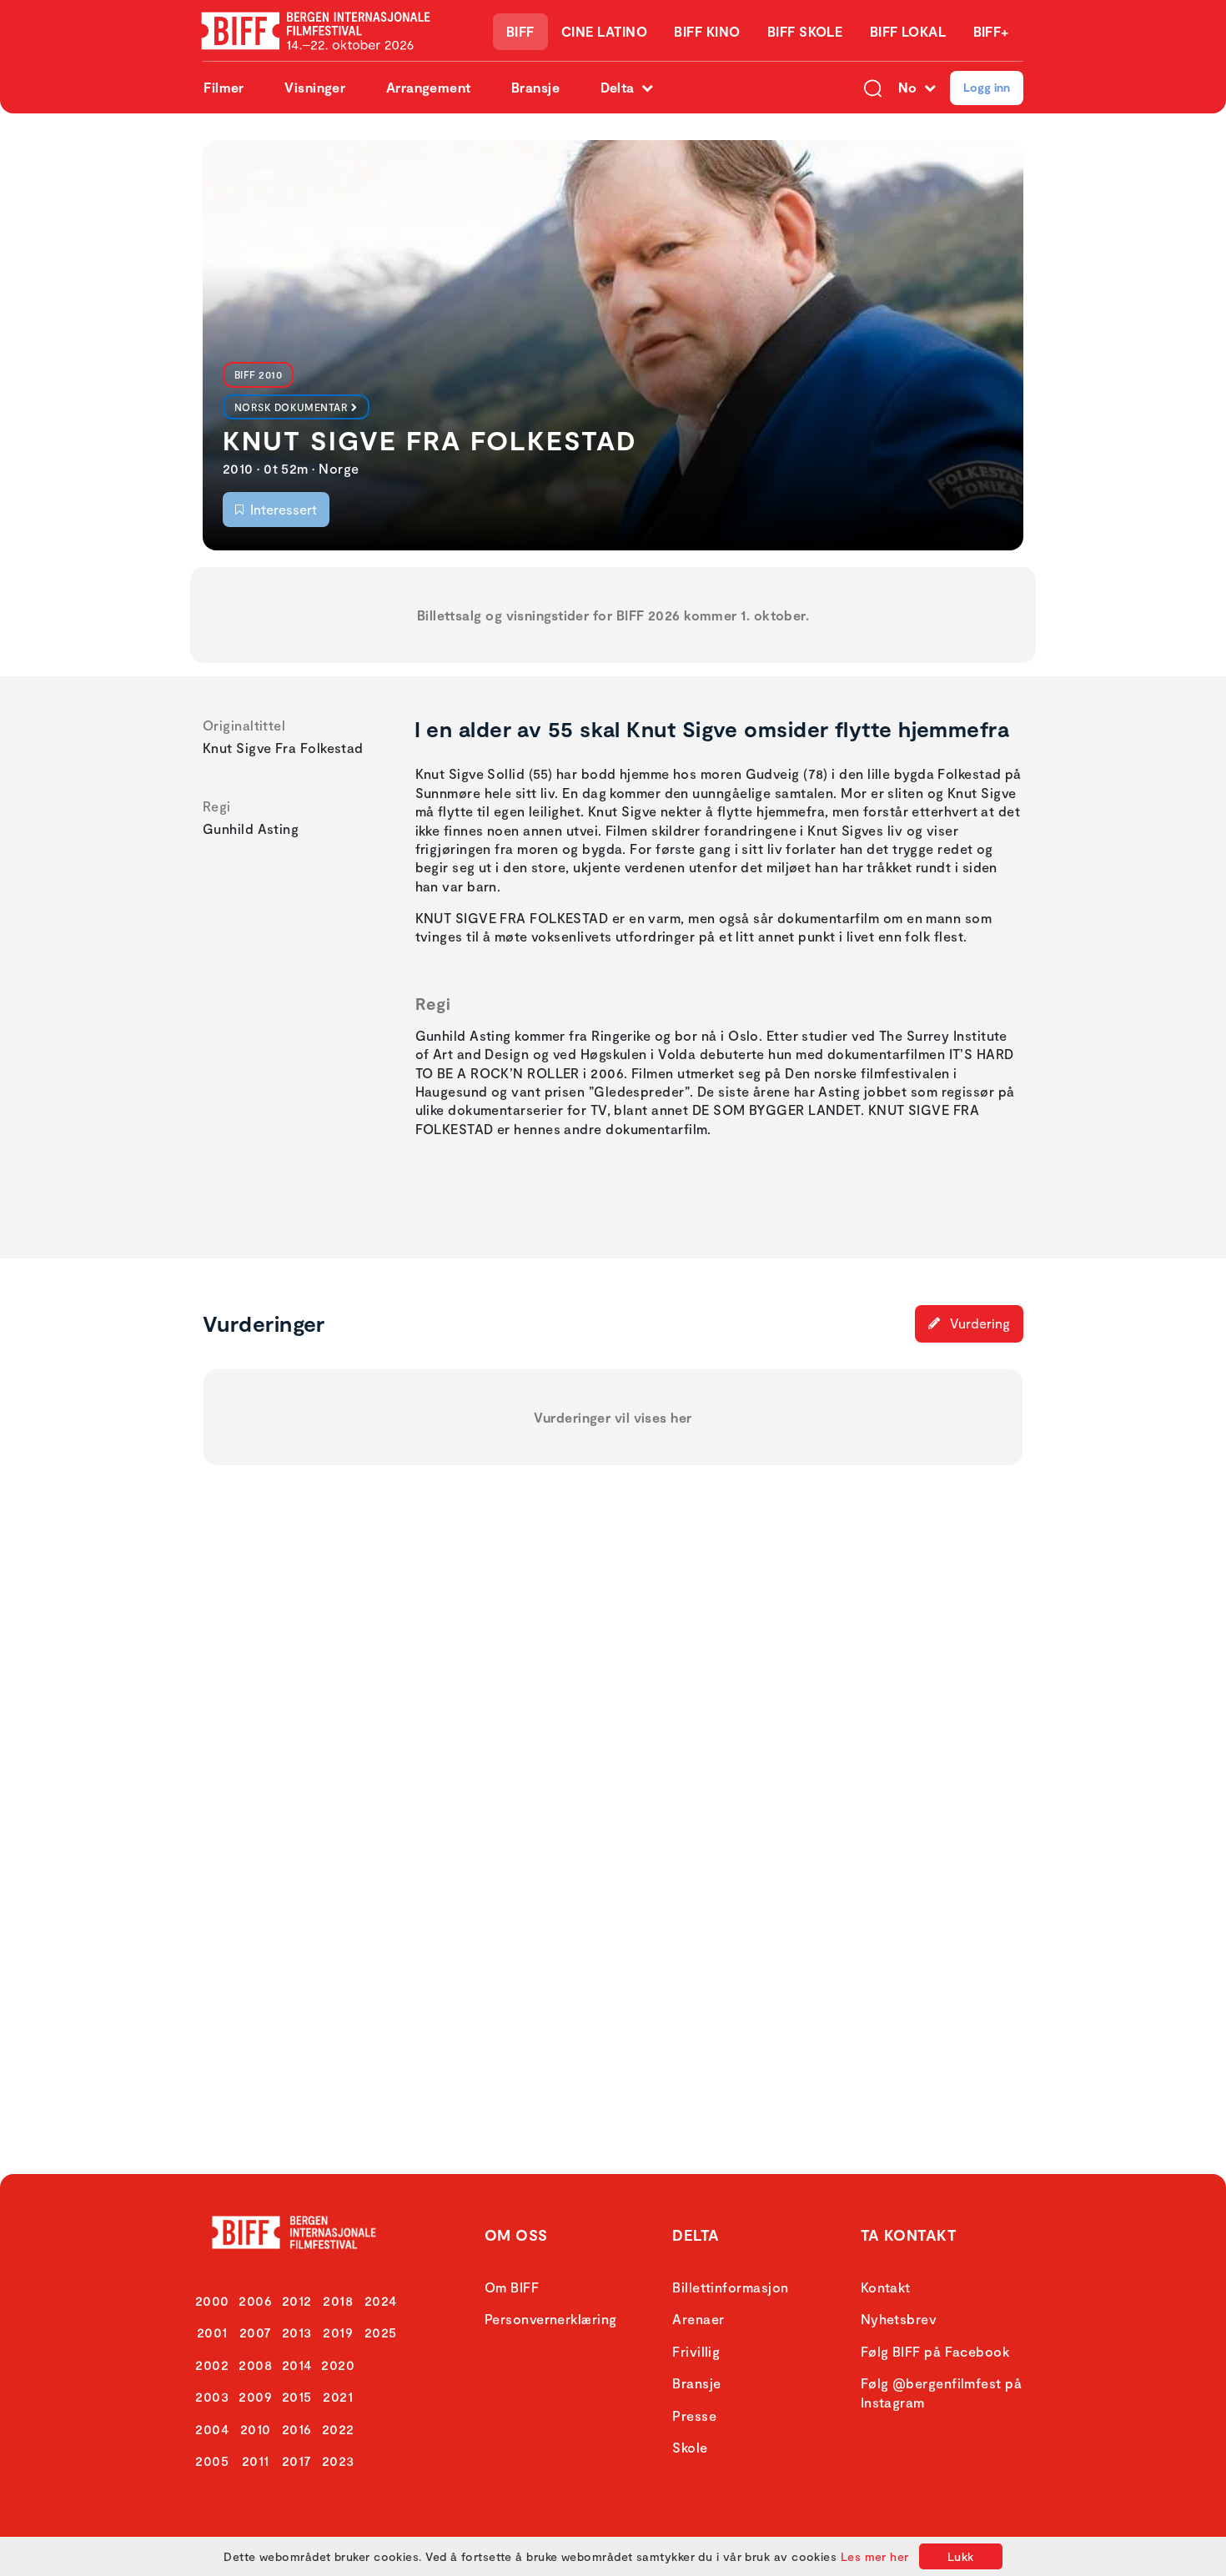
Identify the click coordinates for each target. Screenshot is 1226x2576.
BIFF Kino (707, 31)
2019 (338, 2332)
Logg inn (987, 87)
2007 (256, 2332)
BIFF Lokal (908, 31)
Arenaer (698, 2319)
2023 (338, 2461)
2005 (212, 2461)
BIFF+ (991, 31)
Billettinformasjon (730, 2287)
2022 (338, 2429)
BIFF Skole (805, 31)
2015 (297, 2396)
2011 (256, 2461)
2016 (297, 2429)
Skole (690, 2447)
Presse (694, 2415)
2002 (212, 2365)
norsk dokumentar (291, 407)
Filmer (224, 87)
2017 (297, 2461)
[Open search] (873, 88)
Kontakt (886, 2287)
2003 (212, 2396)
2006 (255, 2300)
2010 (256, 2429)
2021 (338, 2396)
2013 (297, 2332)
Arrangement (429, 87)
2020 (338, 2365)
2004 (212, 2429)
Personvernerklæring (551, 2319)
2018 (338, 2300)
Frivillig (696, 2351)
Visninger (315, 87)
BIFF (520, 31)
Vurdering (978, 1323)
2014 (297, 2365)
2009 (255, 2396)
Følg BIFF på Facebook (935, 2351)
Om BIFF (512, 2287)
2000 (212, 2300)
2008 (255, 2365)
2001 (212, 2332)
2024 (381, 2300)
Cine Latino (604, 31)
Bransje (535, 87)
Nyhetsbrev (899, 2319)
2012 (297, 2300)
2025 (381, 2332)
